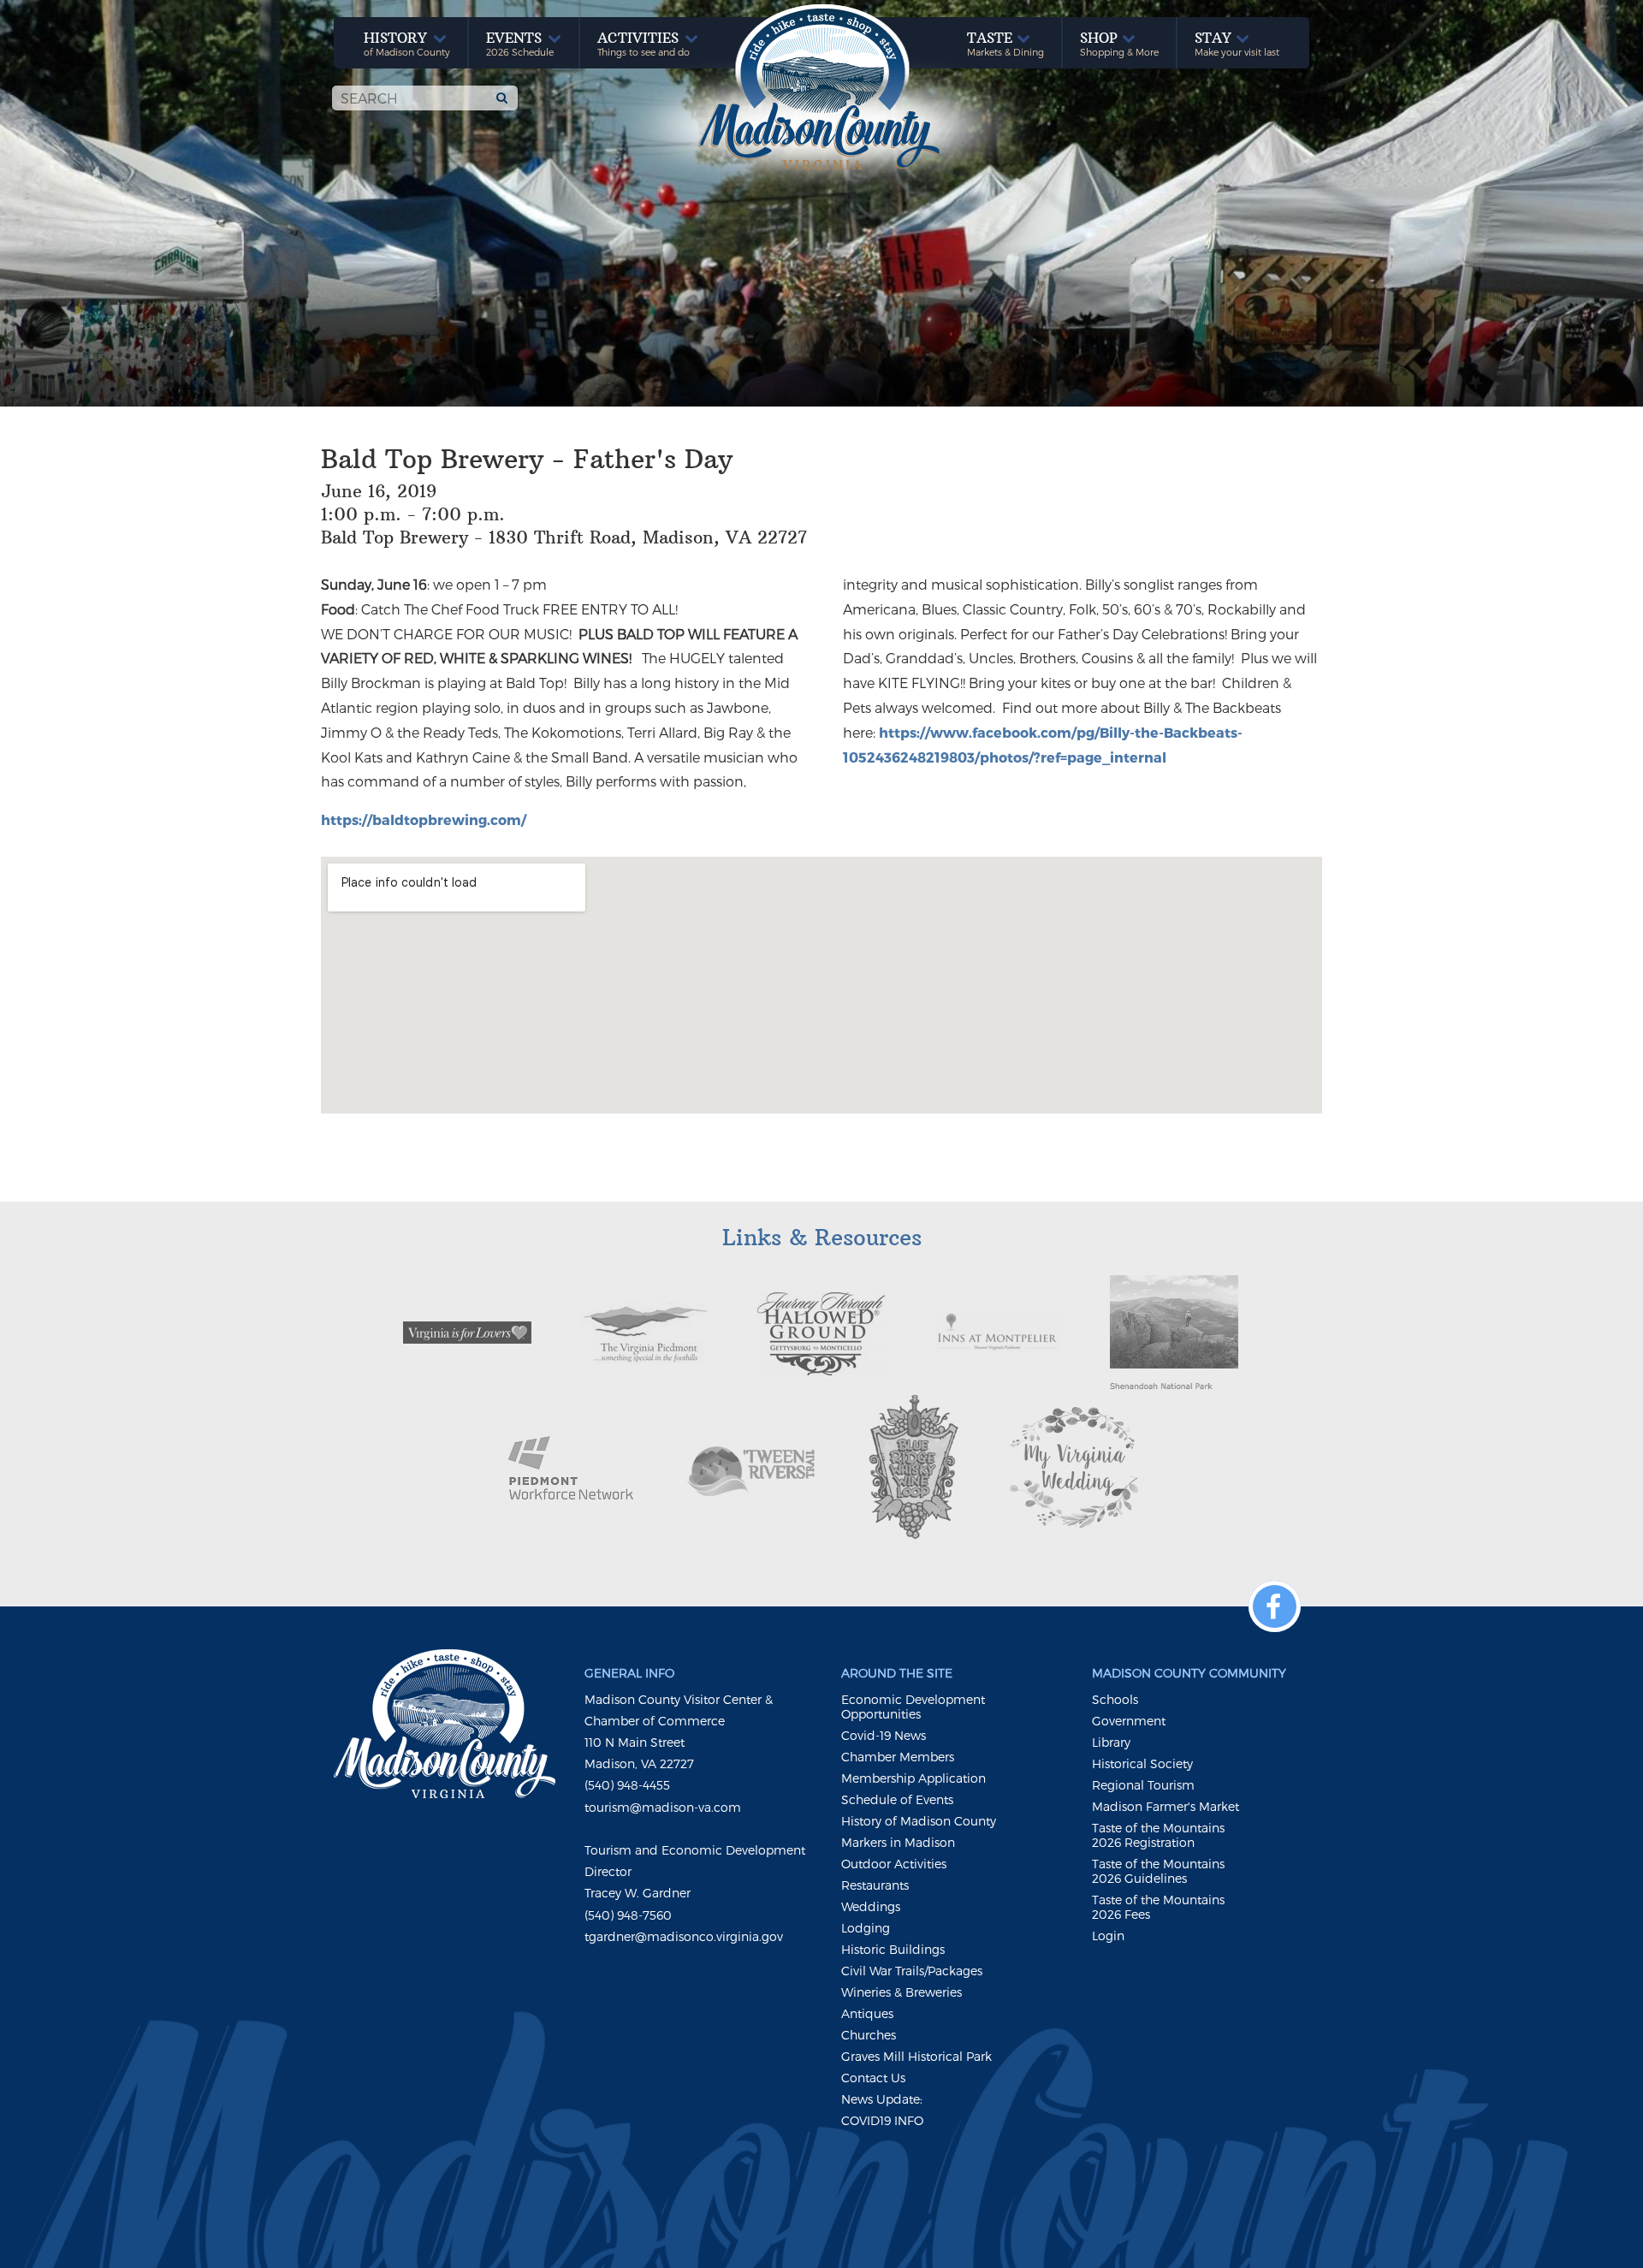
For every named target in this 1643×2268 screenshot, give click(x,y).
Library (1111, 1742)
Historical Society (1142, 1763)
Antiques (867, 2013)
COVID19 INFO (882, 2120)
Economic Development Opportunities (913, 1707)
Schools (1115, 1699)
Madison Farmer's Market (1166, 1806)
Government (1129, 1721)
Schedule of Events (897, 1799)
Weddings (871, 1906)
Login (1108, 1936)
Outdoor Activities (894, 1864)
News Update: (882, 2099)
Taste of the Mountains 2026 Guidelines (1158, 1871)
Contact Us (873, 2078)
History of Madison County (919, 1821)
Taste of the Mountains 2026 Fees (1158, 1907)
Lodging (866, 1928)
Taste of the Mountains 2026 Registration (1158, 1835)
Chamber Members (898, 1757)
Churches (869, 2035)
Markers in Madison (898, 1842)
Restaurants (875, 1885)
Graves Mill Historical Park (916, 2056)
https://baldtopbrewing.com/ (424, 819)
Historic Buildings (893, 1949)
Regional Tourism (1143, 1785)
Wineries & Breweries (902, 1992)
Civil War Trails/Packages (912, 1971)
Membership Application (913, 1778)
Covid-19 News (884, 1735)
